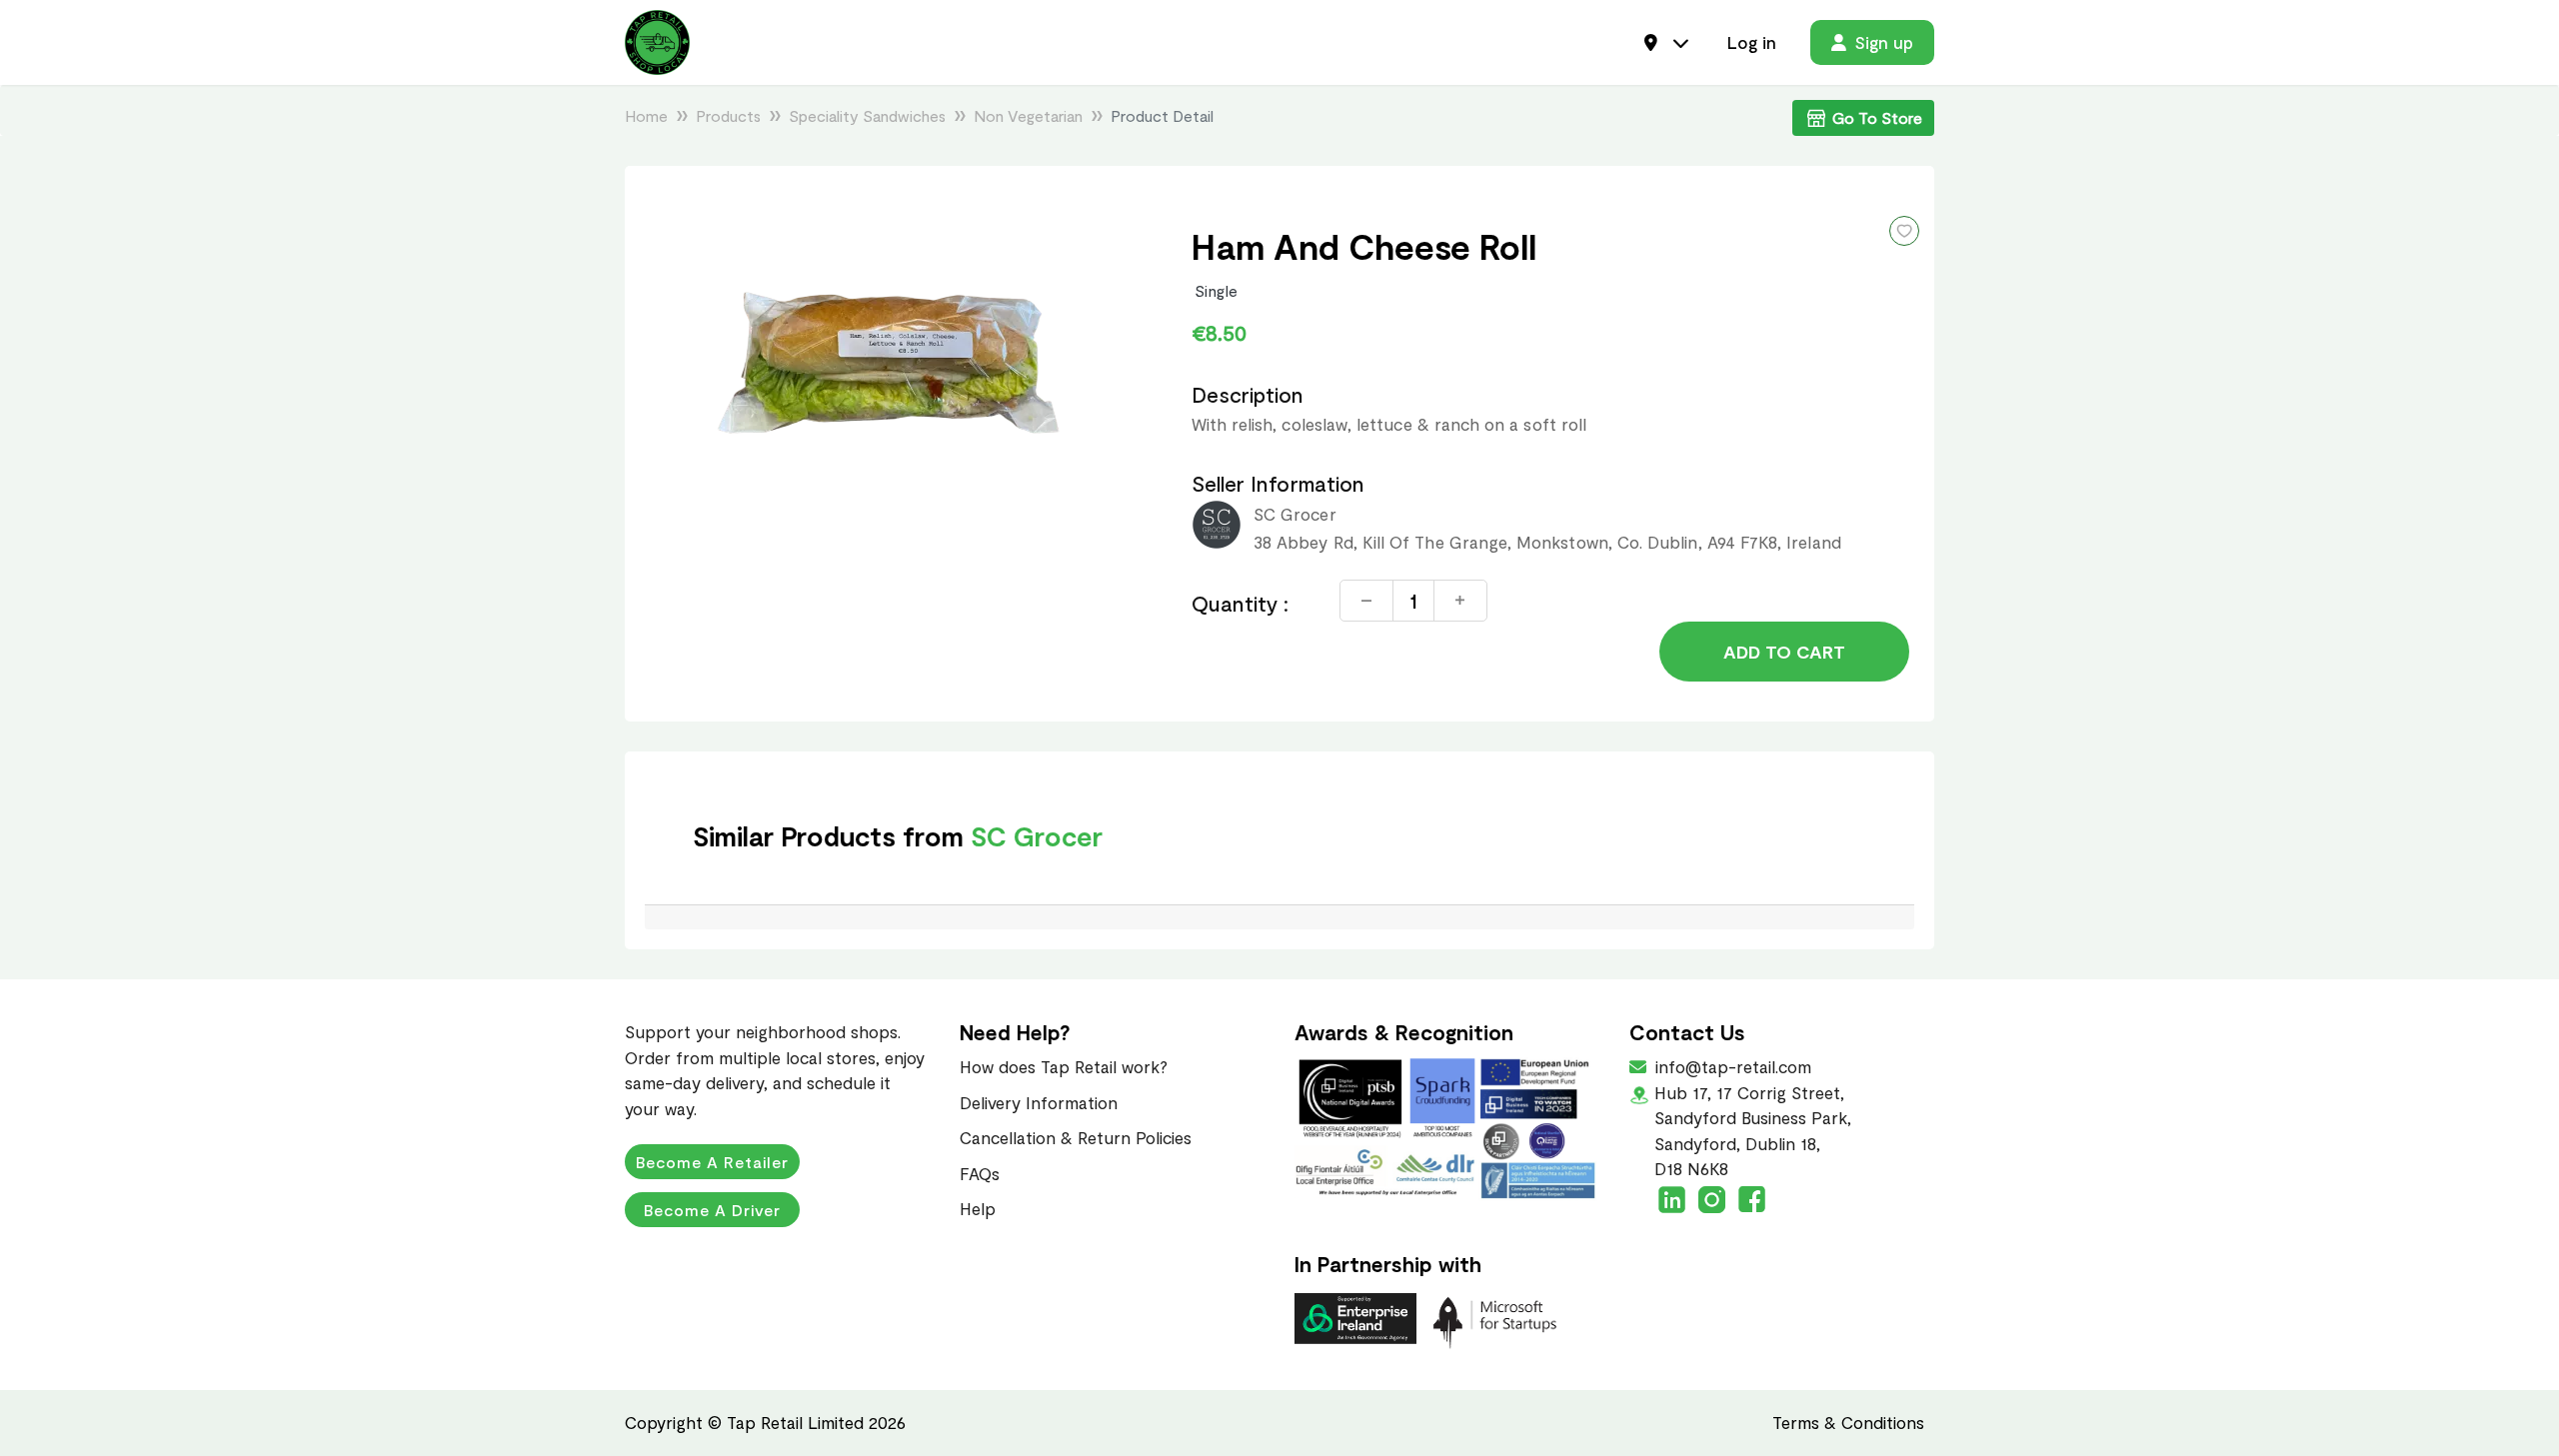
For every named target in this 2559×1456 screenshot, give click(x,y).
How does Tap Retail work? (1064, 1066)
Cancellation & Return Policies (1076, 1137)
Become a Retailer (712, 1162)
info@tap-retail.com (1731, 1066)
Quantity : (1241, 603)
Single (1217, 290)
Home (646, 115)
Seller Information (1278, 483)
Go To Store (1877, 117)
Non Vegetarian (1028, 115)
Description (1248, 394)
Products (728, 115)
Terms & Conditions (1848, 1422)
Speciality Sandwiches (867, 115)
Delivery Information (1039, 1102)
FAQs (980, 1173)
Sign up (1884, 42)
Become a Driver (712, 1210)
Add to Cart (1784, 652)
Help (978, 1208)
